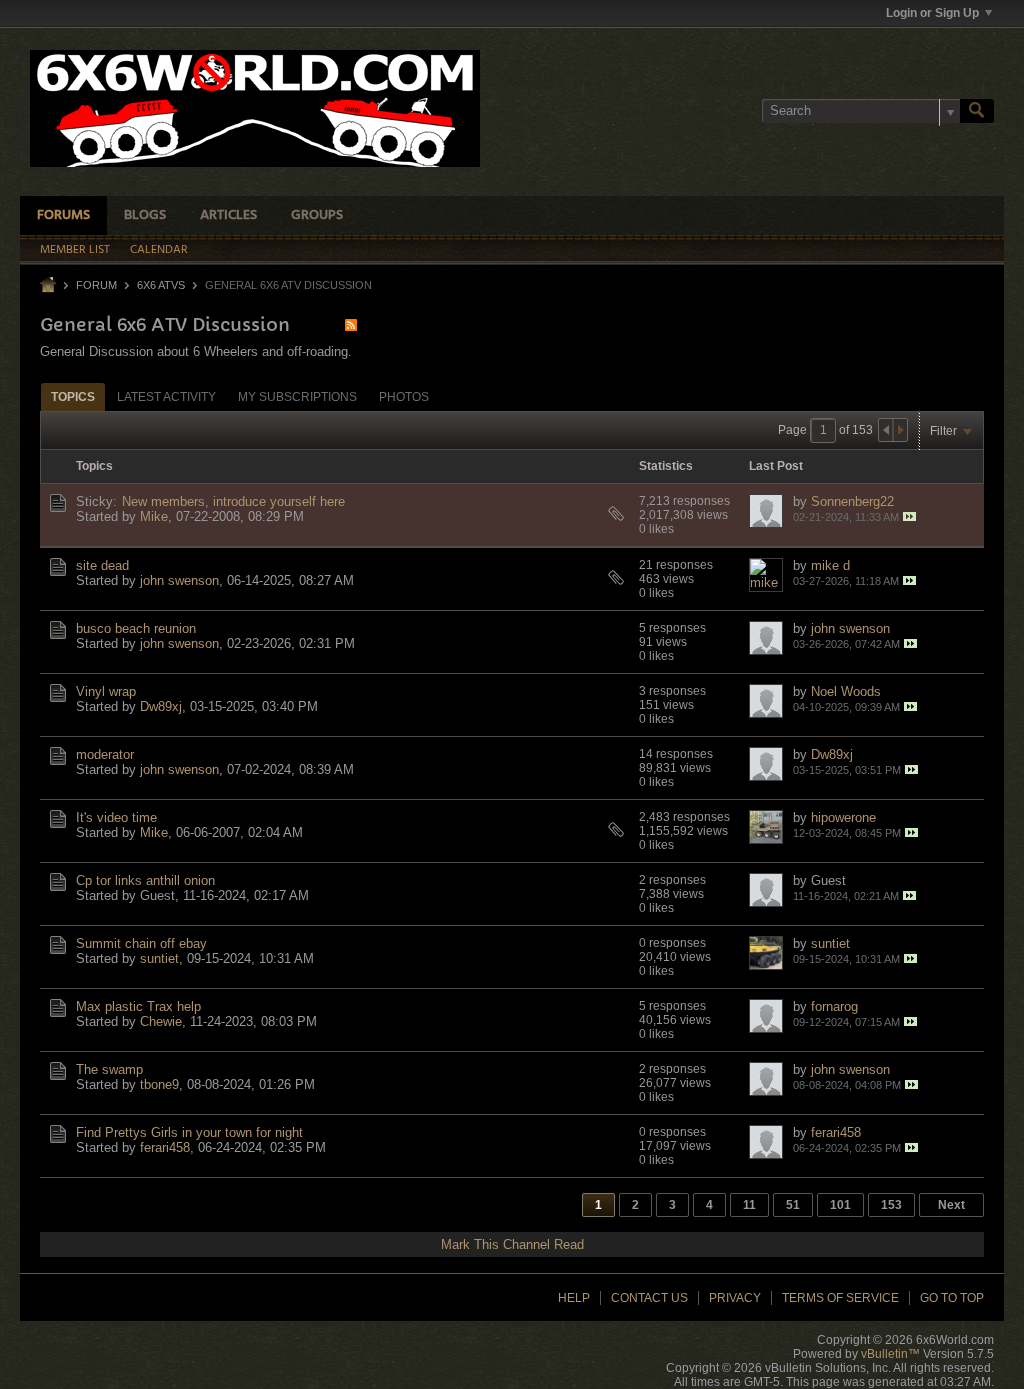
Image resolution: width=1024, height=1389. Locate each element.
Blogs (145, 215)
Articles (228, 215)
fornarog (834, 1006)
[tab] (73, 396)
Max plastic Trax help (138, 1006)
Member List (75, 250)
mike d (830, 565)
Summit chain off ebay (141, 943)
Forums (63, 215)
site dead (102, 565)
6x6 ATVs (161, 285)
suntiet (159, 958)
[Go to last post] (909, 516)
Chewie (161, 1021)
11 (749, 1205)
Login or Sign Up (932, 13)
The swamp (109, 1069)
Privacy (735, 1298)
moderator (105, 754)
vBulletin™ (890, 1354)
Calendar (159, 250)
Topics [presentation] (73, 397)
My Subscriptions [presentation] (297, 397)
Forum (96, 285)
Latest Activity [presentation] (166, 397)
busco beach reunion (136, 628)
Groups (317, 215)
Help (574, 1298)
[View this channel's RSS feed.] (351, 324)
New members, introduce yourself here (233, 501)
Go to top (952, 1298)
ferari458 (165, 1147)
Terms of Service (840, 1298)
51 (793, 1205)
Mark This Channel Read (512, 1244)
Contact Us (649, 1298)
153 (891, 1205)
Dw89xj (161, 706)
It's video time (116, 817)
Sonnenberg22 (852, 501)
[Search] (977, 111)
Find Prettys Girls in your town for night (189, 1132)
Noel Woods (846, 691)
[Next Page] (900, 430)
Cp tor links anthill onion (145, 880)
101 (840, 1205)
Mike (154, 516)
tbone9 (159, 1084)
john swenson (179, 580)
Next (951, 1205)
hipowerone (843, 817)
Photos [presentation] (404, 397)
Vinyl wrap (106, 691)
